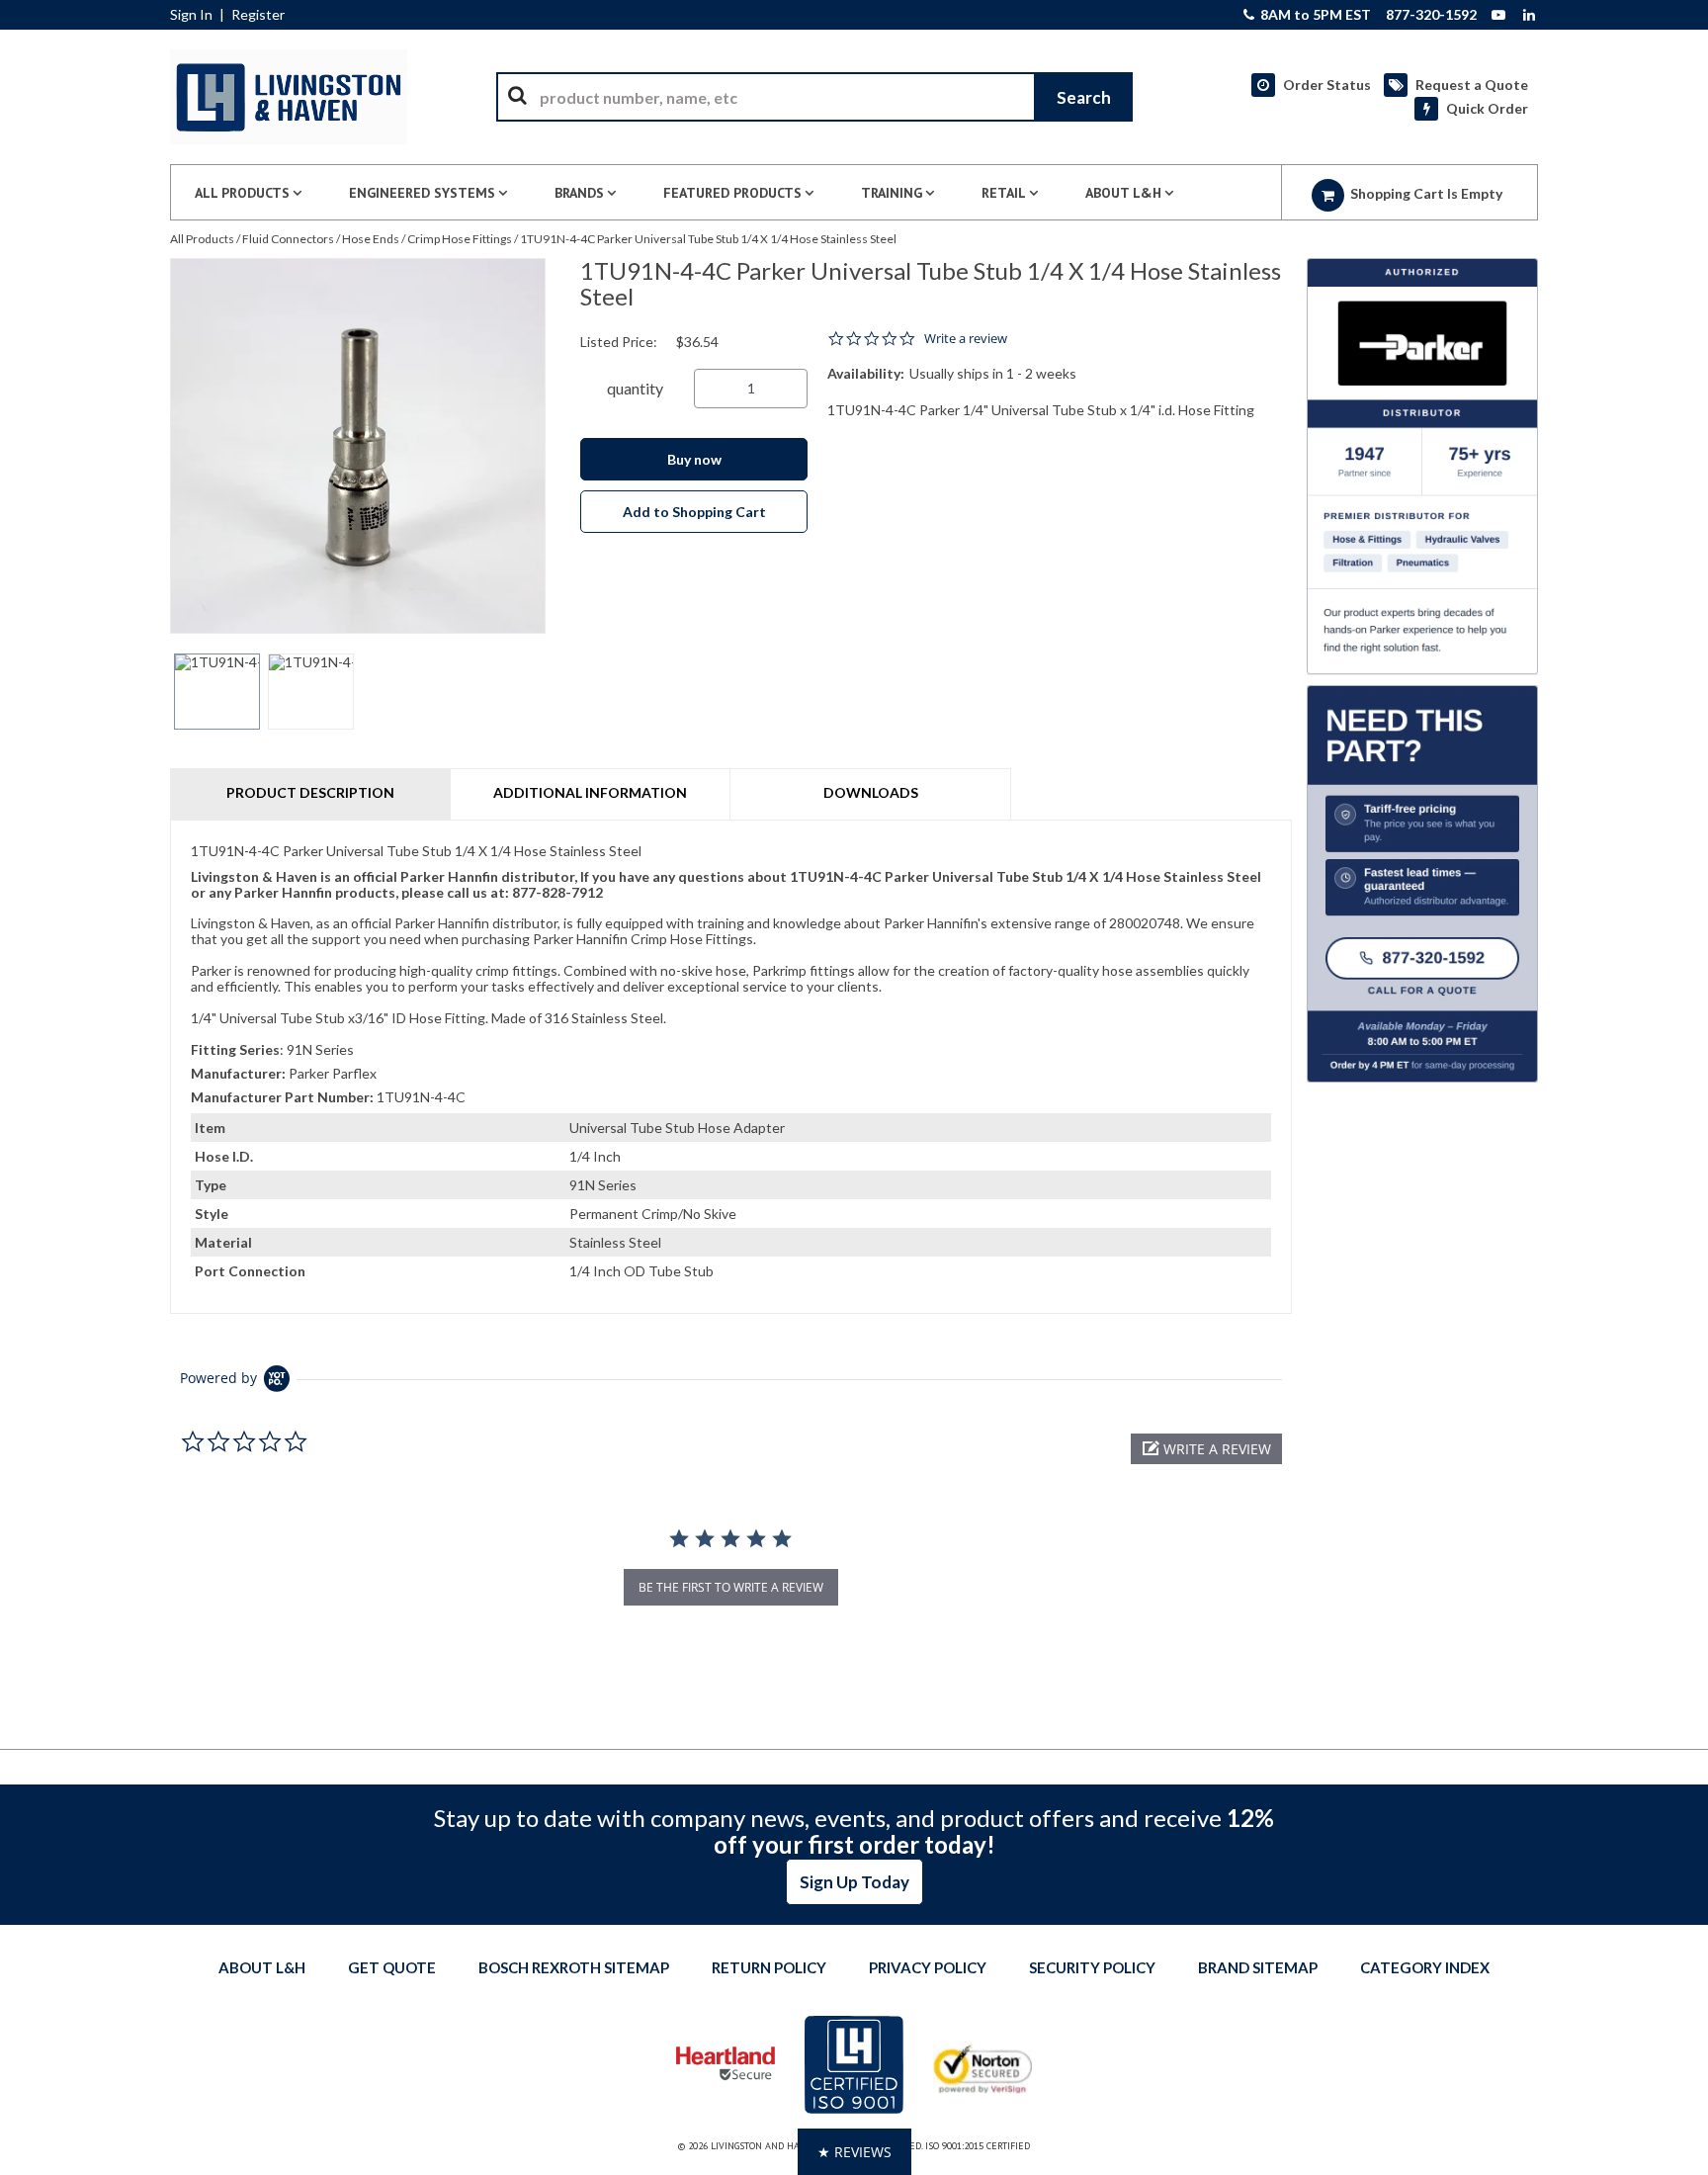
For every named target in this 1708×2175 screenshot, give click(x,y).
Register (258, 15)
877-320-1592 (1431, 15)
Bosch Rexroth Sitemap (574, 1967)
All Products (202, 239)
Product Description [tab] (310, 792)
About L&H (262, 1967)
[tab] (731, 1067)
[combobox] (814, 97)
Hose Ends (371, 239)
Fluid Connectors (288, 239)
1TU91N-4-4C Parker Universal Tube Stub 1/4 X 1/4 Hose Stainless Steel (708, 239)
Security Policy (1092, 1967)
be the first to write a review (731, 1587)
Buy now (694, 459)
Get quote (392, 1967)
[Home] (289, 97)
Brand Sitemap (1258, 1967)
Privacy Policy (928, 1967)
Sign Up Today (854, 1882)
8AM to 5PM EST (1314, 15)
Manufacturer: (238, 1073)
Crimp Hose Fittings (460, 239)
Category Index (1425, 1967)
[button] (1206, 1449)
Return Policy (769, 1967)
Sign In (191, 15)
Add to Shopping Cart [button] (694, 512)
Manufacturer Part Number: (282, 1097)
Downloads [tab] (871, 792)
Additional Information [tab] (590, 792)
